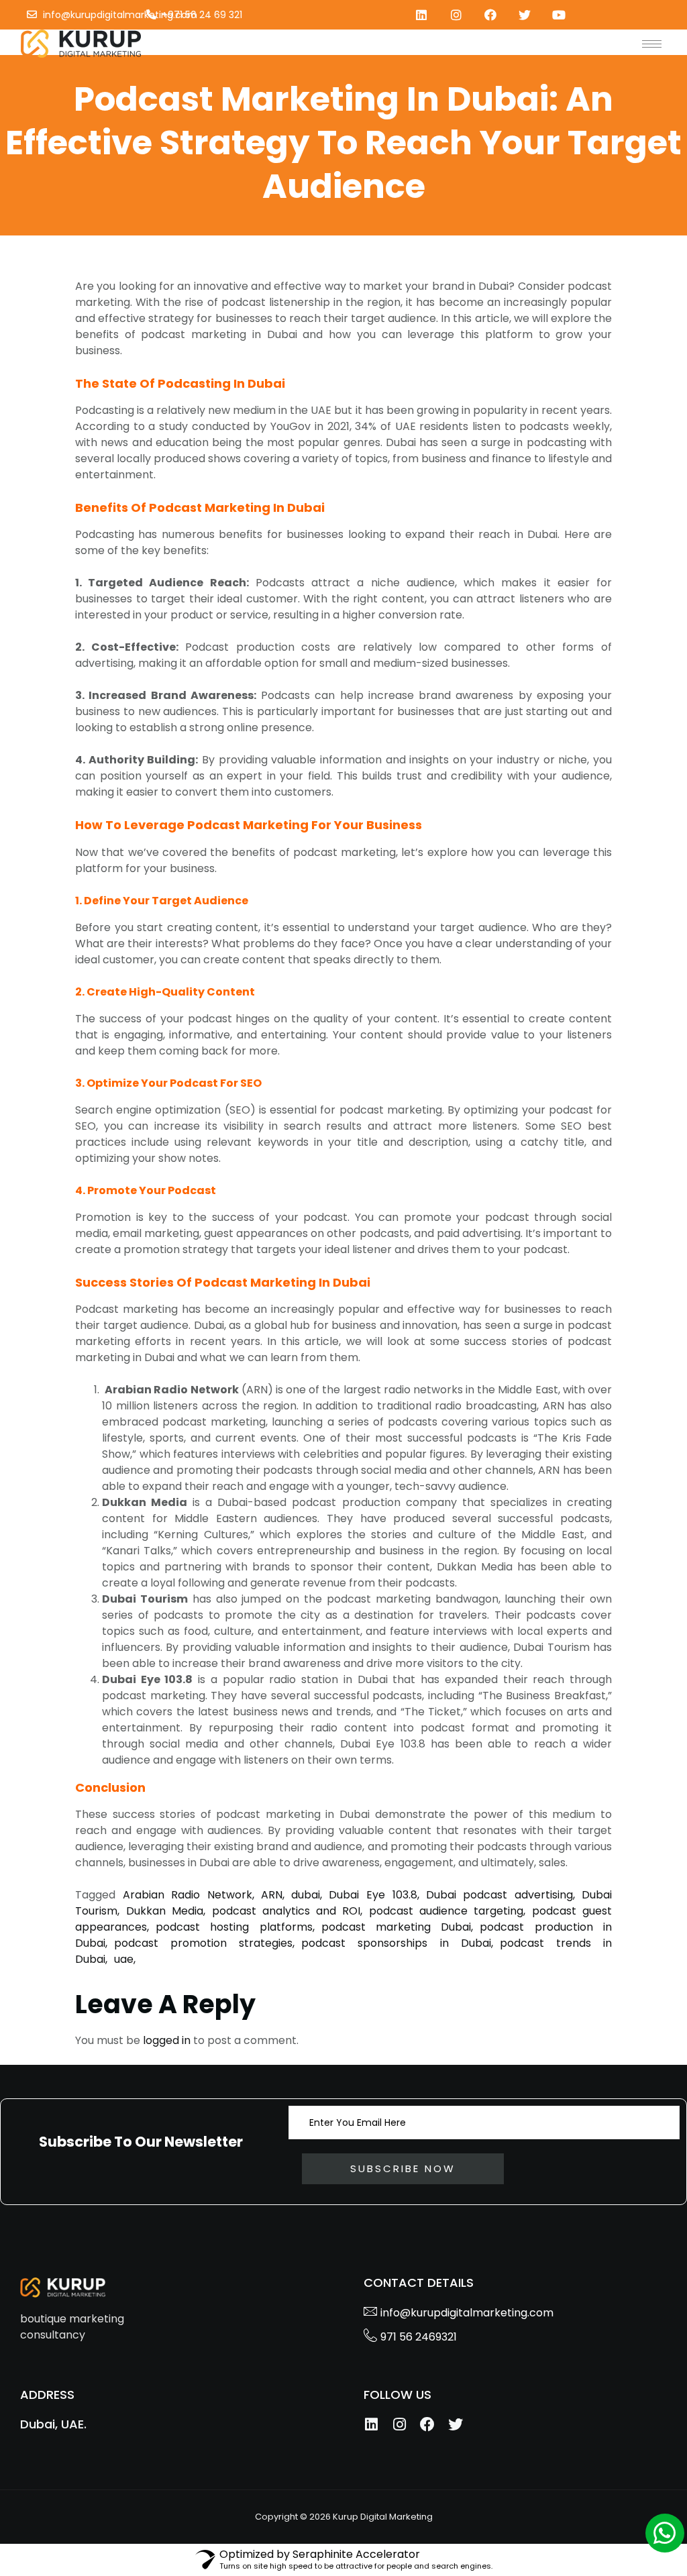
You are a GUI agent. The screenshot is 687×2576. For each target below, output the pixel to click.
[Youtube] (559, 14)
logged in (167, 2040)
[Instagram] (456, 14)
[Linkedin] (422, 14)
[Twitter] (524, 14)
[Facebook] (490, 14)
